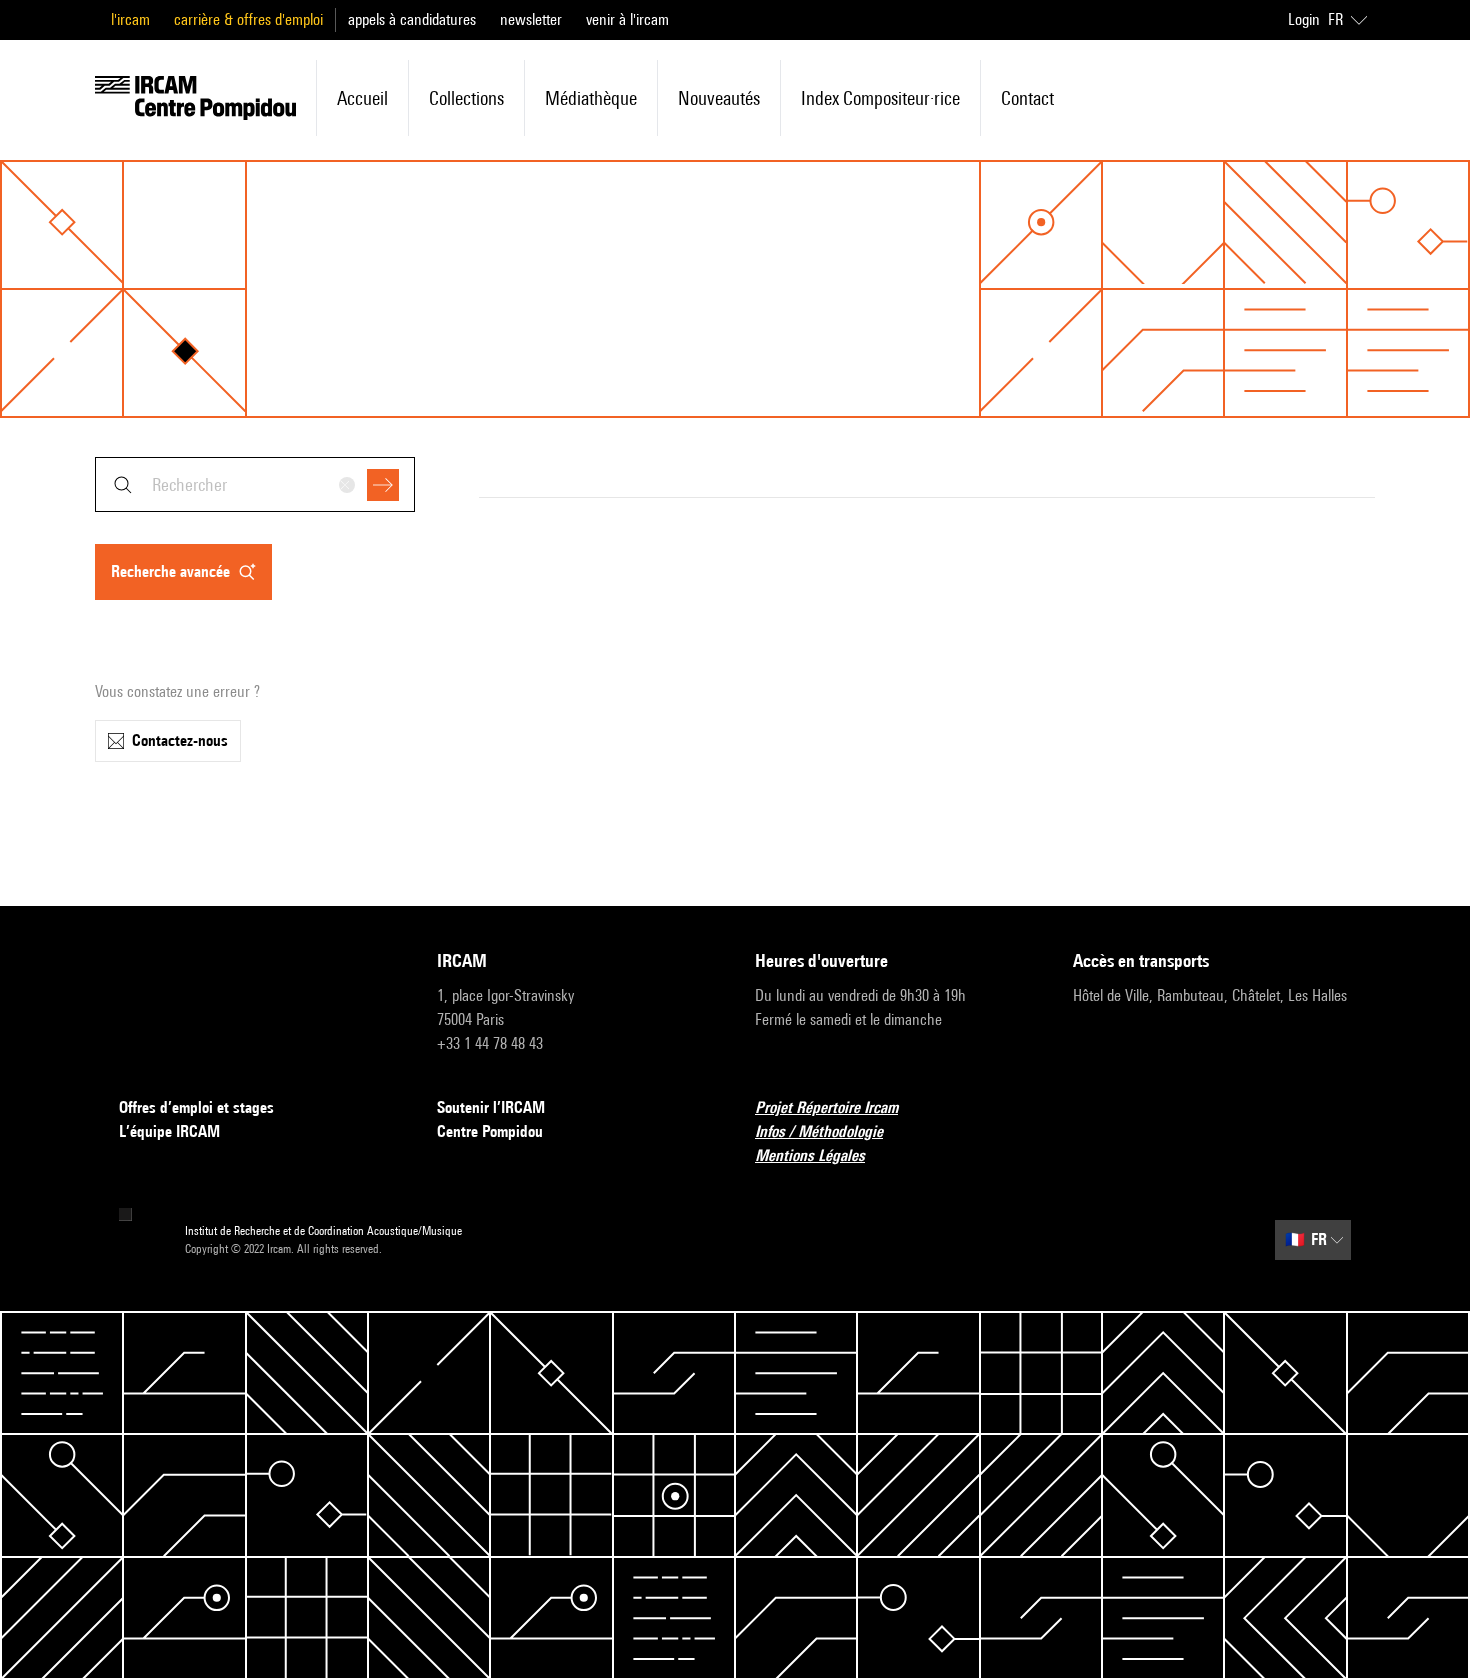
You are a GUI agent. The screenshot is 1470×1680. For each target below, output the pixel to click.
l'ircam (130, 19)
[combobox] (255, 484)
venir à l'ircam (627, 19)
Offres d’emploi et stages (196, 1107)
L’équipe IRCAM (169, 1131)
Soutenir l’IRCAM (491, 1107)
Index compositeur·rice (880, 98)
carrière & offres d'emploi (248, 19)
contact (1027, 98)
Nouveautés (719, 98)
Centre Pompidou (490, 1131)
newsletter (531, 19)
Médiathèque (591, 98)
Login (1304, 19)
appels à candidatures (412, 19)
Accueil (362, 98)
